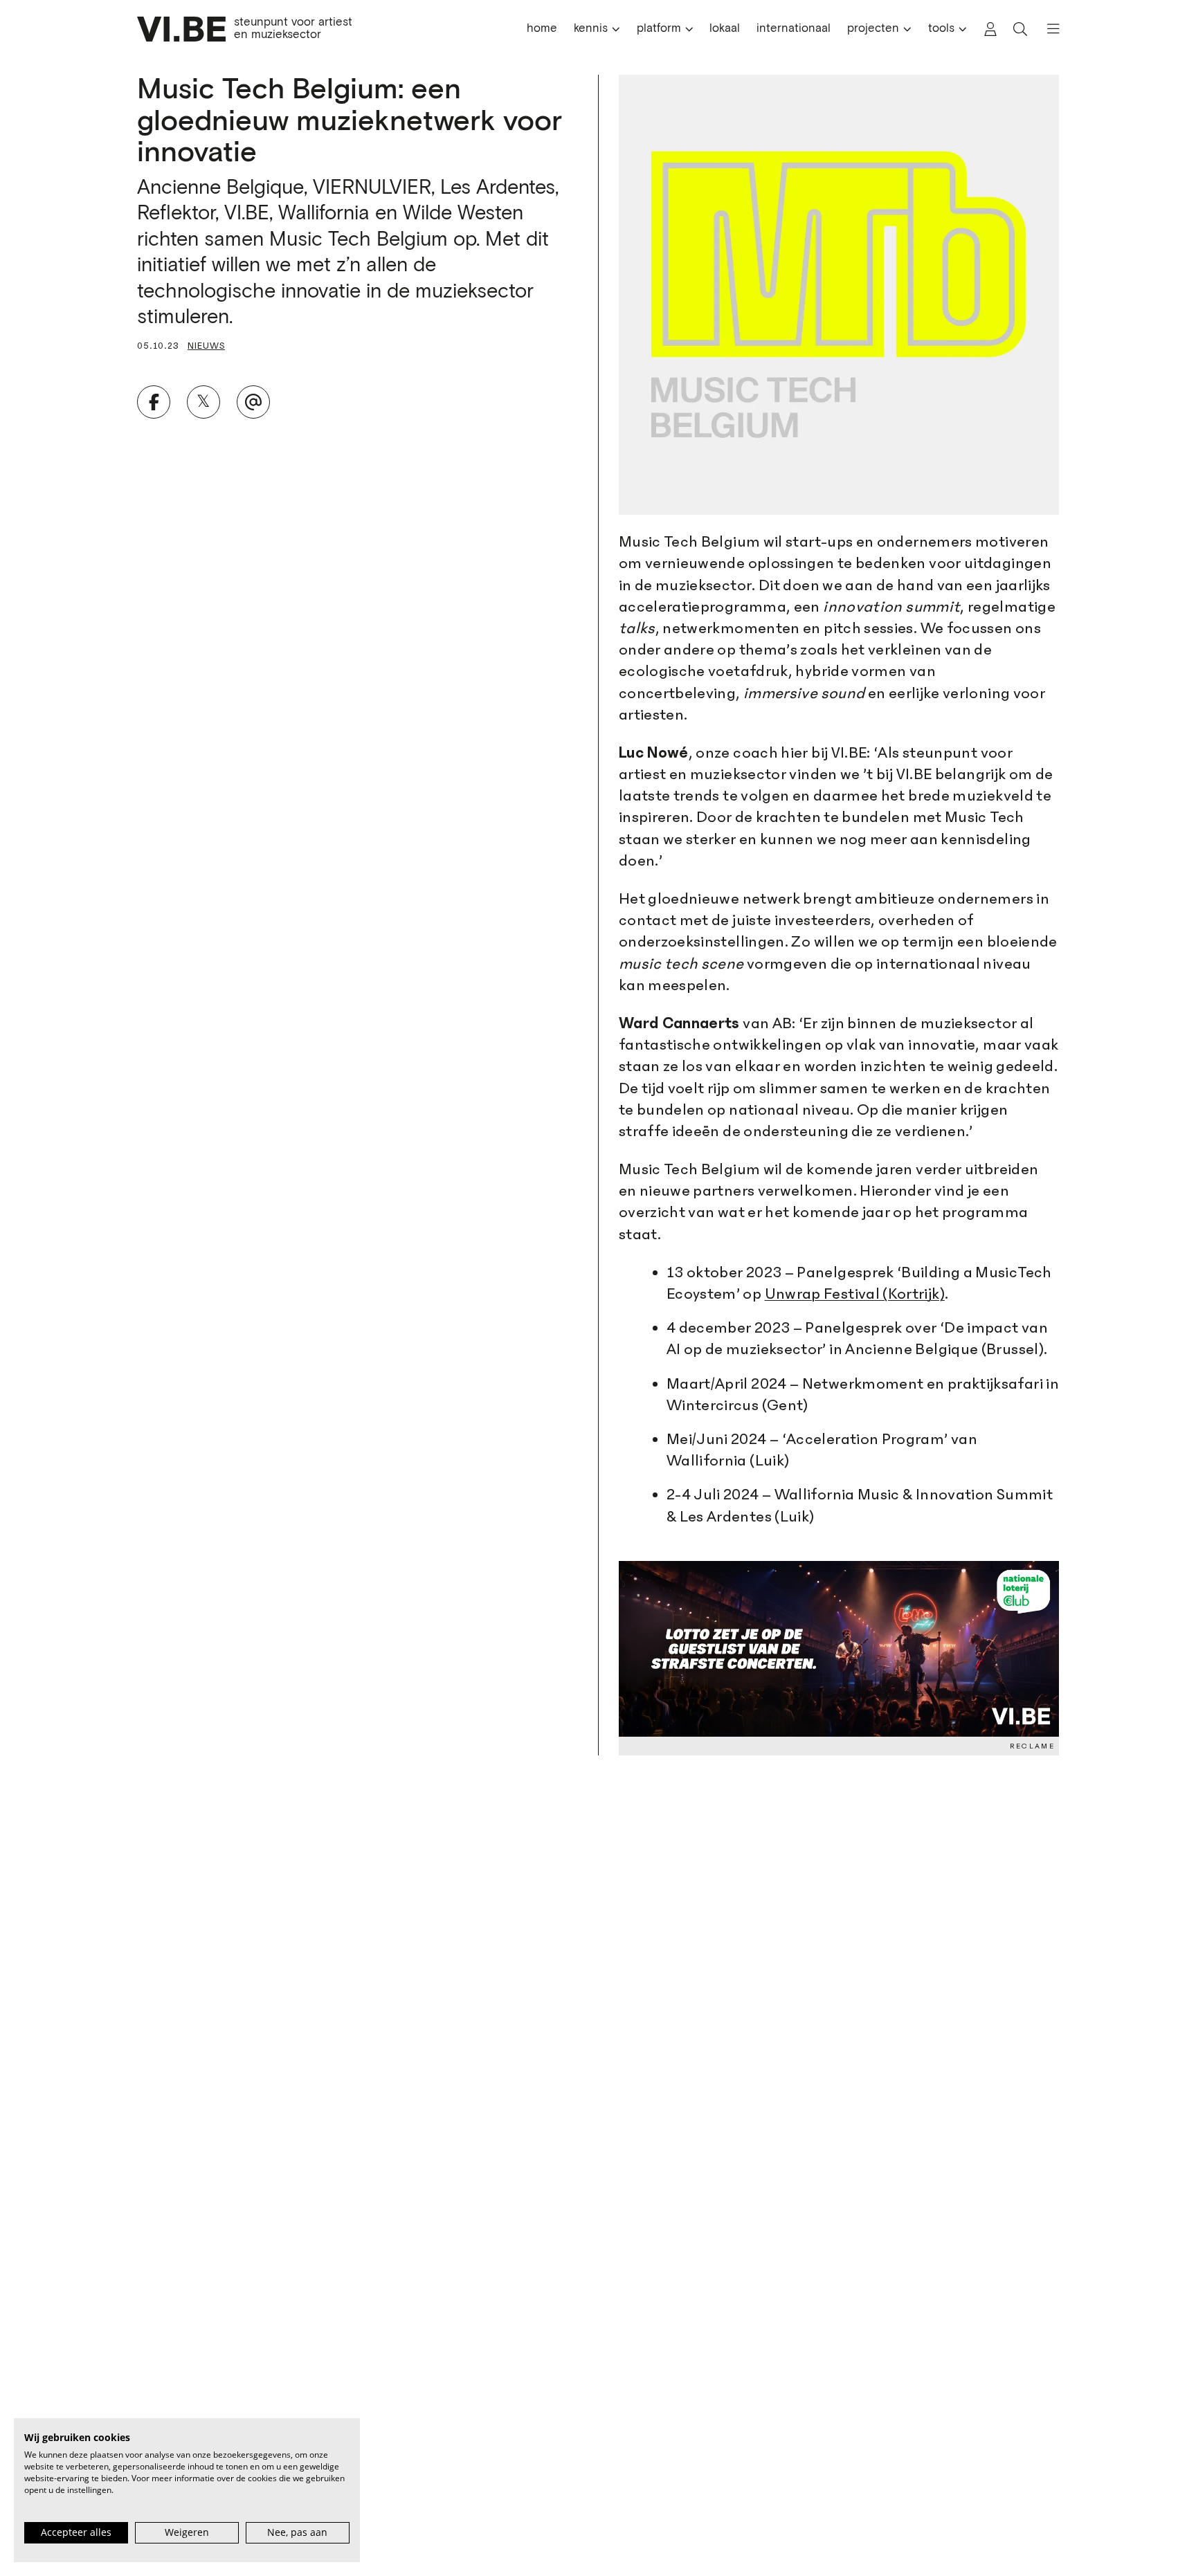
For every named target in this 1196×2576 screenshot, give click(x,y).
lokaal (725, 29)
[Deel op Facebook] (154, 402)
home (542, 29)
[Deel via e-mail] (253, 402)
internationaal (794, 29)
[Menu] (1047, 29)
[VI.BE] (181, 29)
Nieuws (206, 346)
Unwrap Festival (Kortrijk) (855, 1294)
